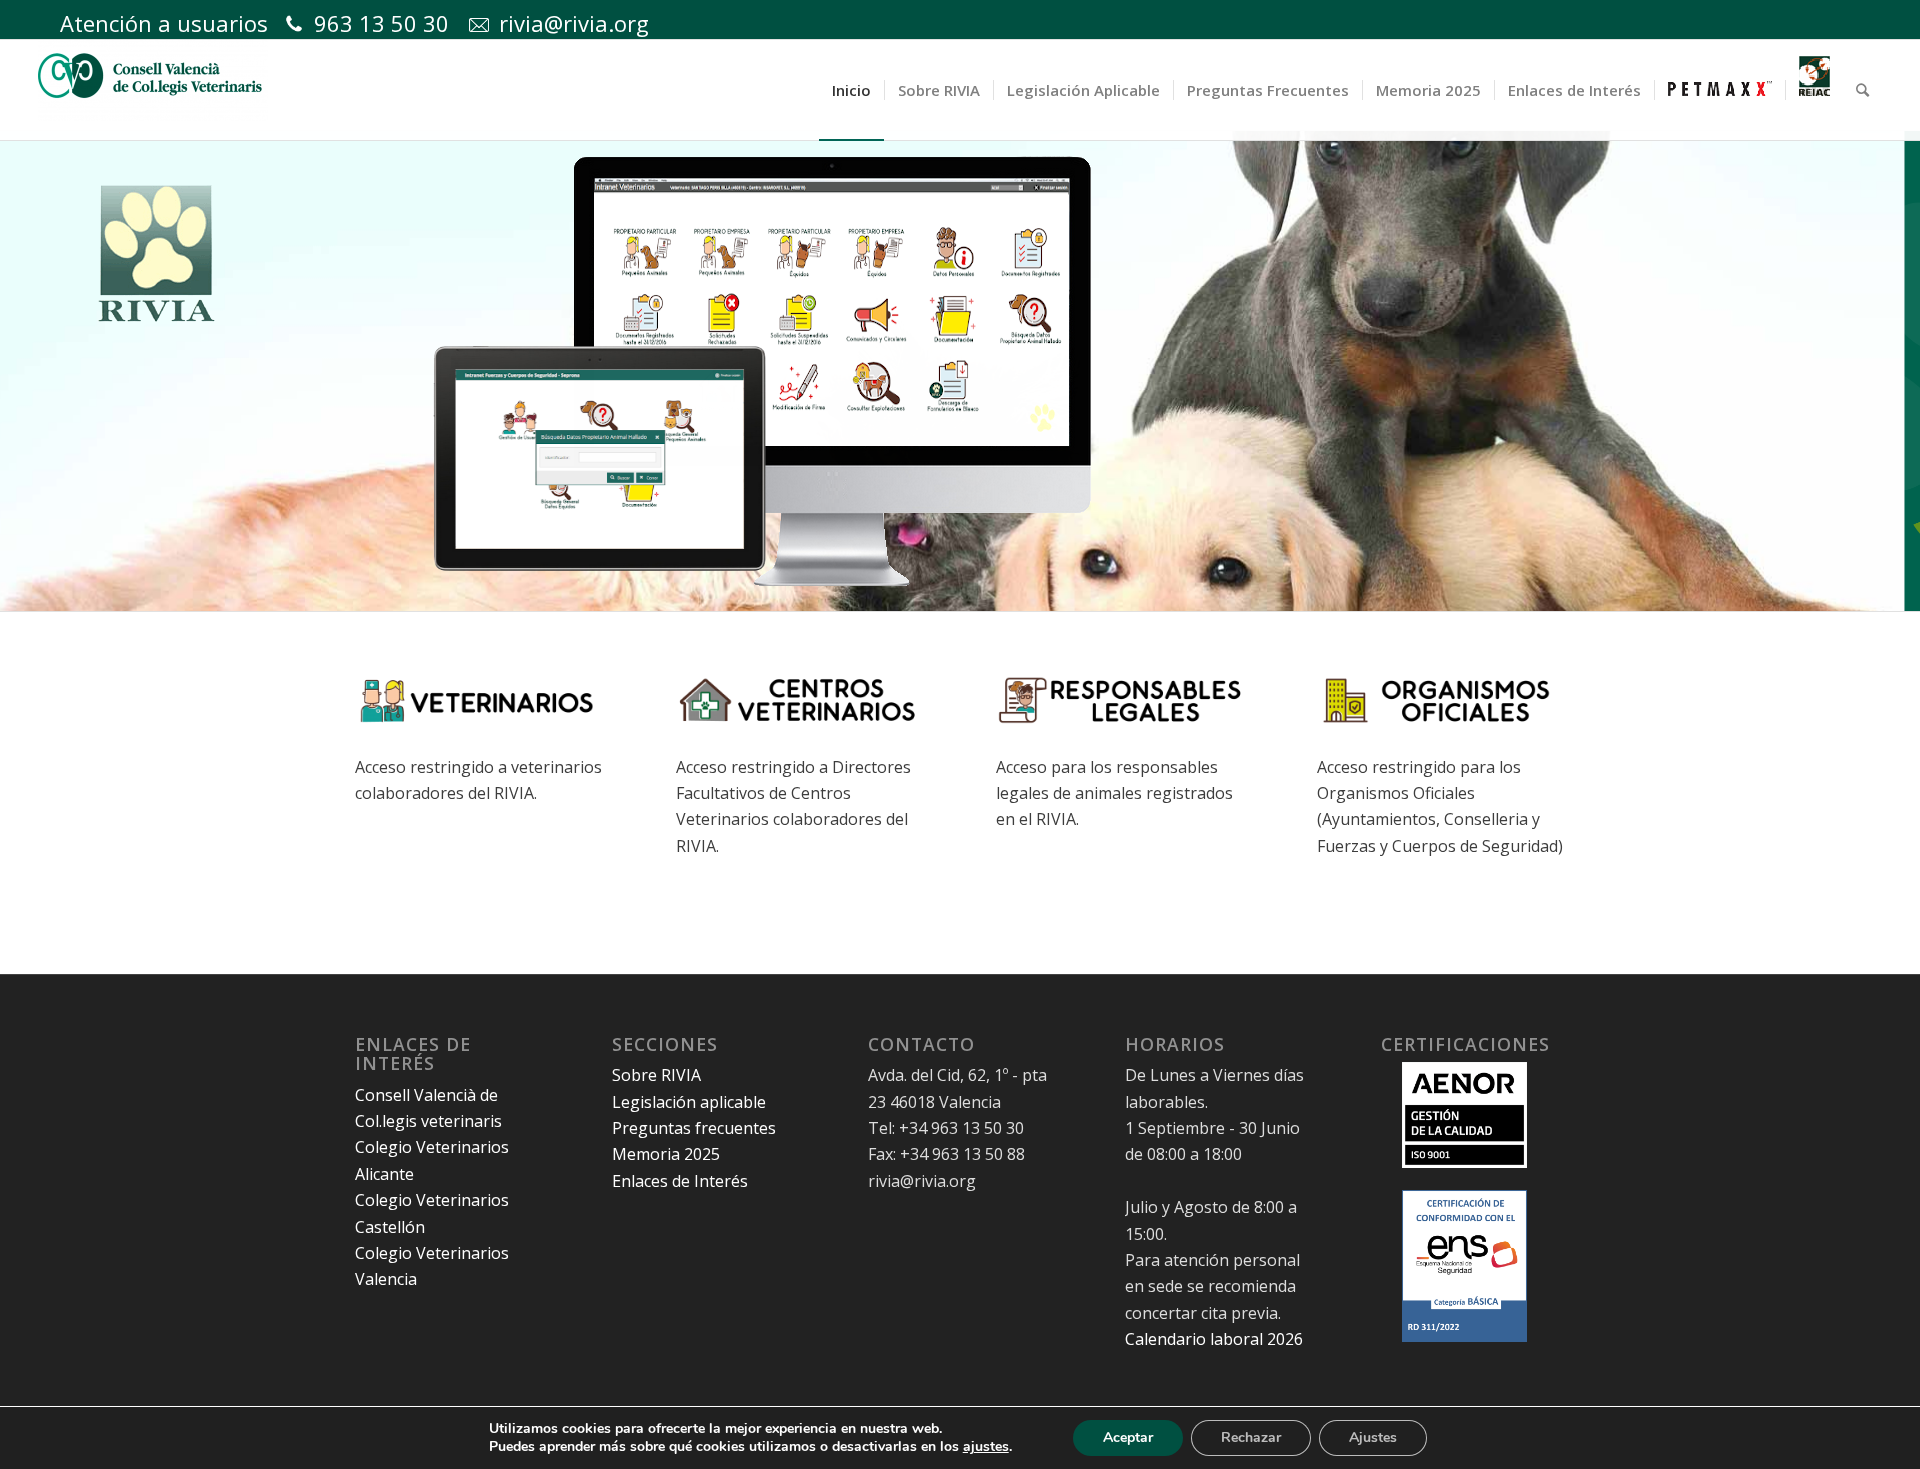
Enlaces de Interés (680, 1181)
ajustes (986, 1447)
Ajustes (1373, 1437)
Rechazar (1251, 1437)
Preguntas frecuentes (694, 1128)
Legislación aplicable (689, 1102)
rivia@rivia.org (574, 23)
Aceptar (1128, 1437)
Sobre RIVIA (656, 1075)
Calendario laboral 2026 (1214, 1339)
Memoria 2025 (666, 1154)
